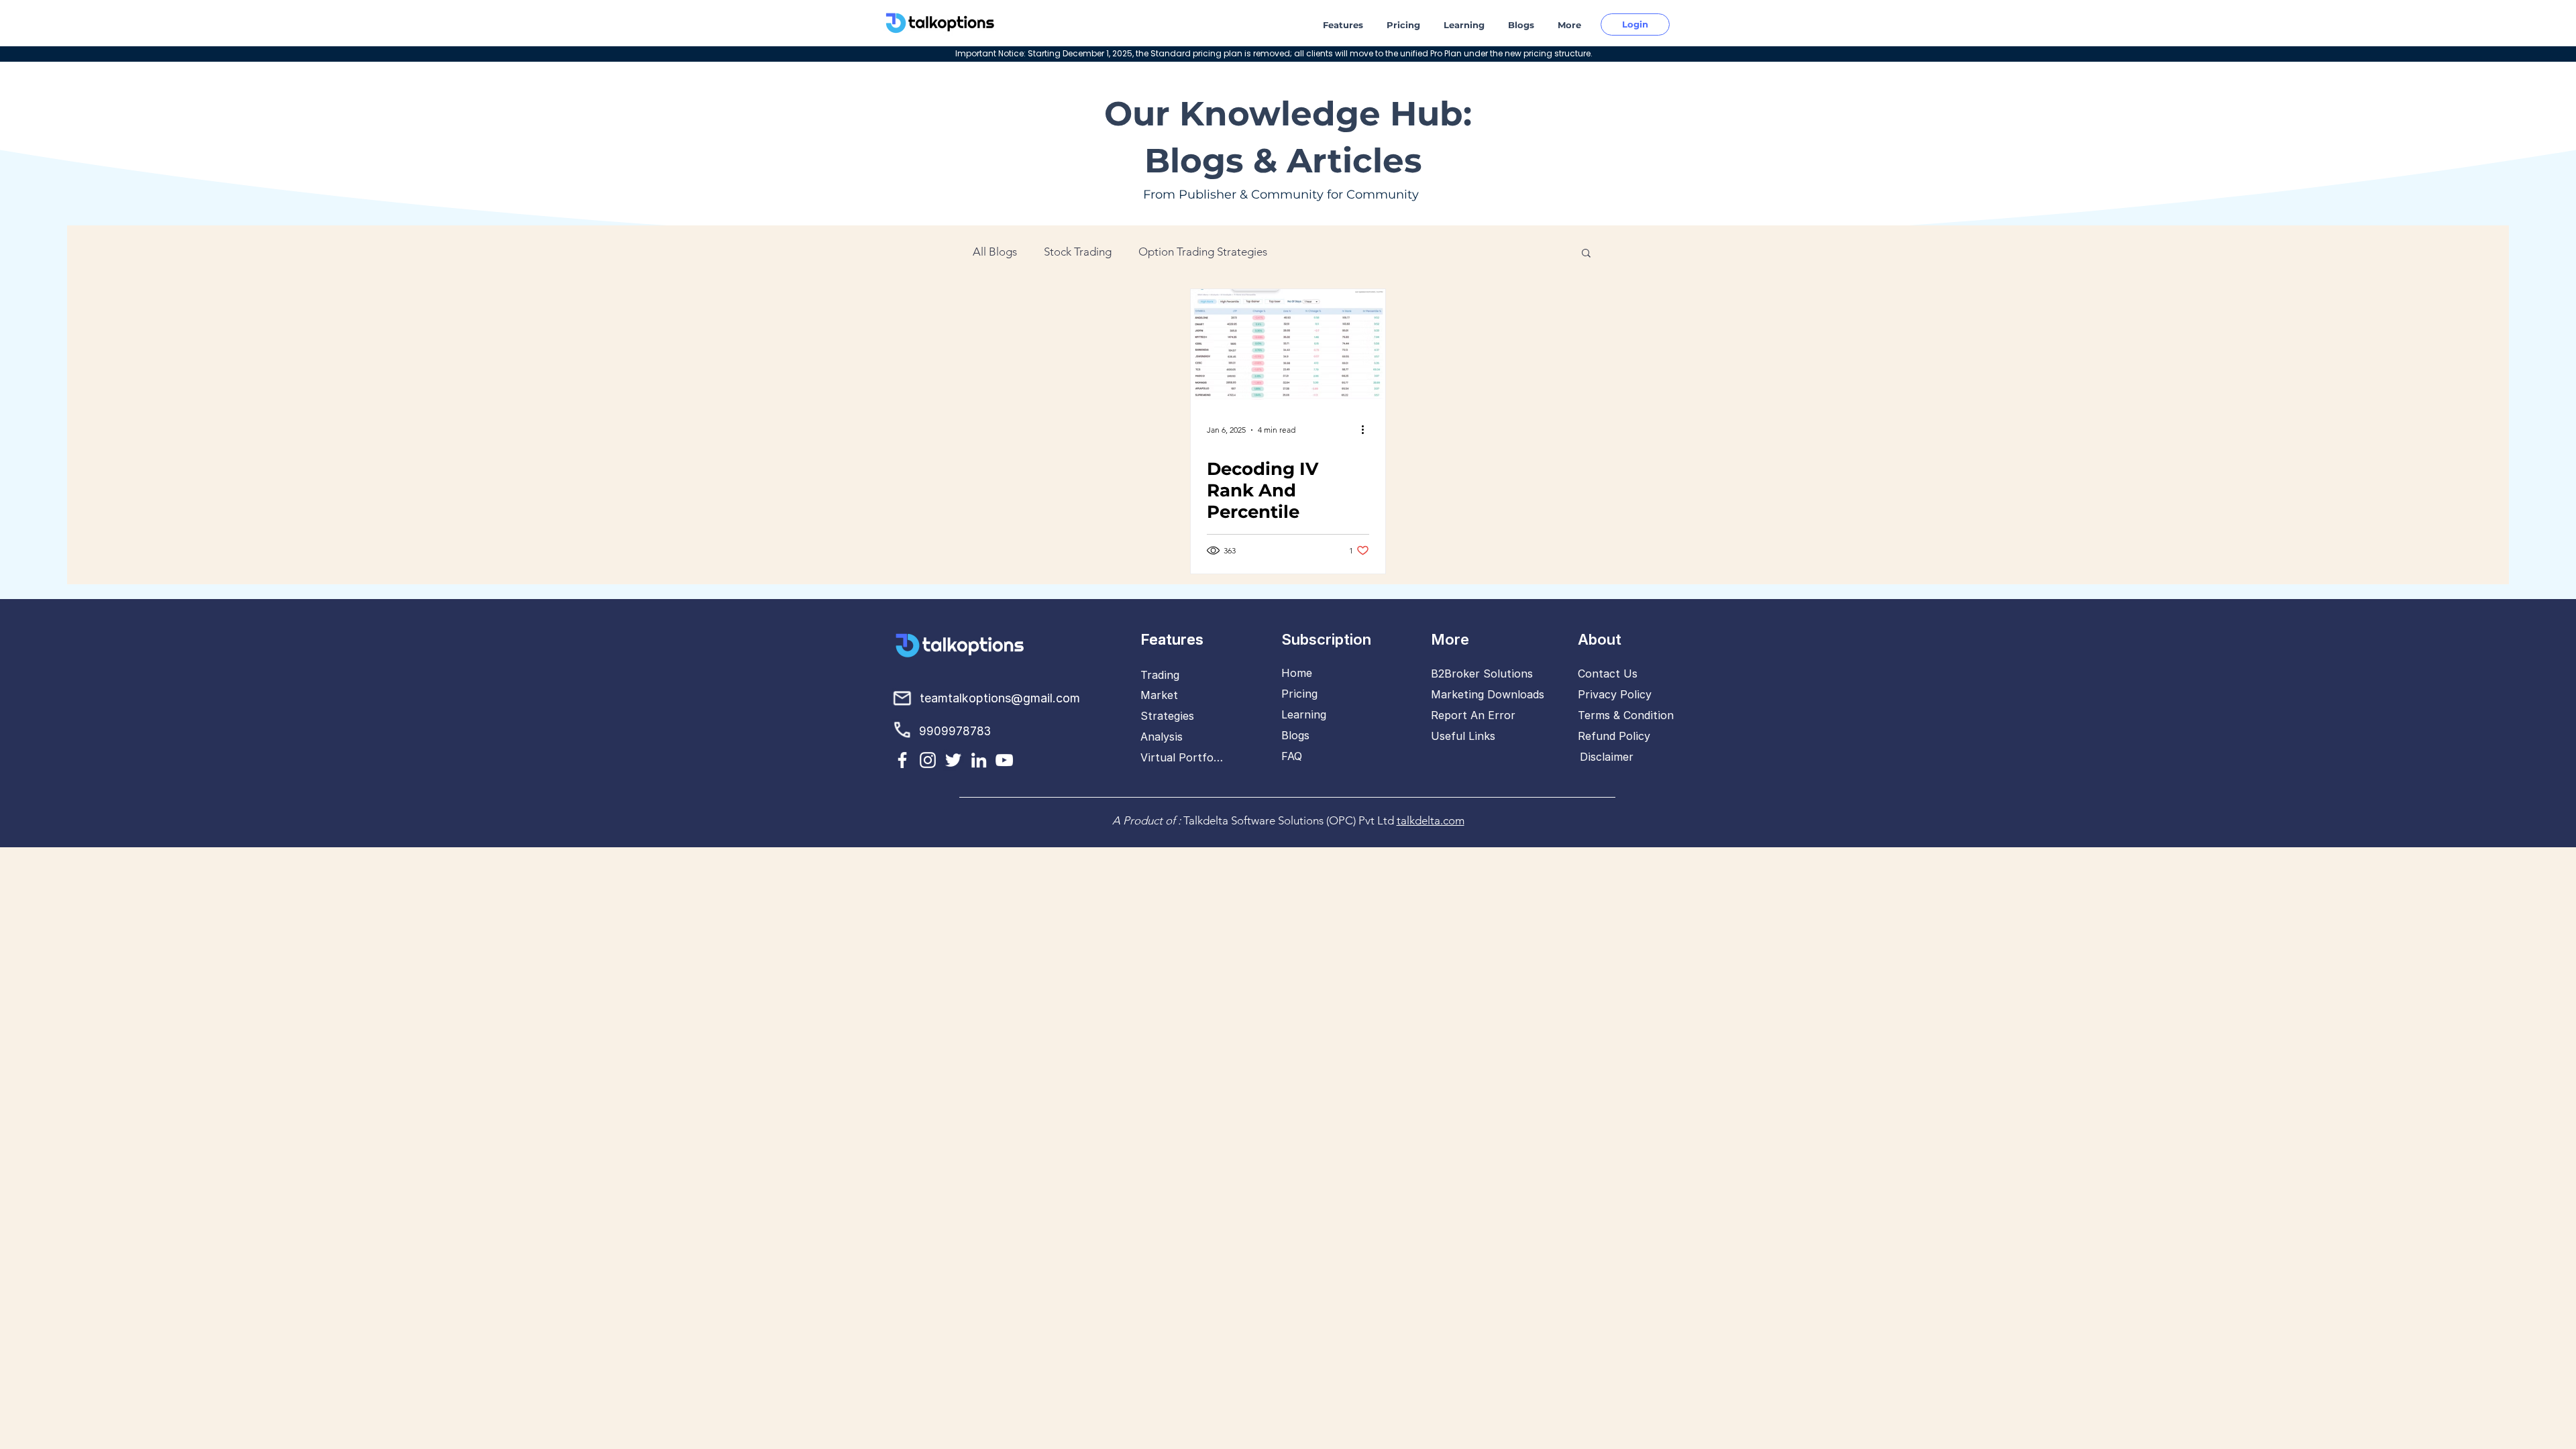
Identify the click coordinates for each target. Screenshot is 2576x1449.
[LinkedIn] (979, 760)
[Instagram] (928, 760)
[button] (1345, 25)
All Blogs (995, 252)
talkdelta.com (1431, 820)
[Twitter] (953, 760)
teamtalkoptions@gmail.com (1000, 698)
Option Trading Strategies (1203, 252)
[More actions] (1367, 430)
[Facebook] (902, 760)
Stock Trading (1078, 252)
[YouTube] (1004, 760)
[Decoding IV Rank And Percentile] (1288, 344)
